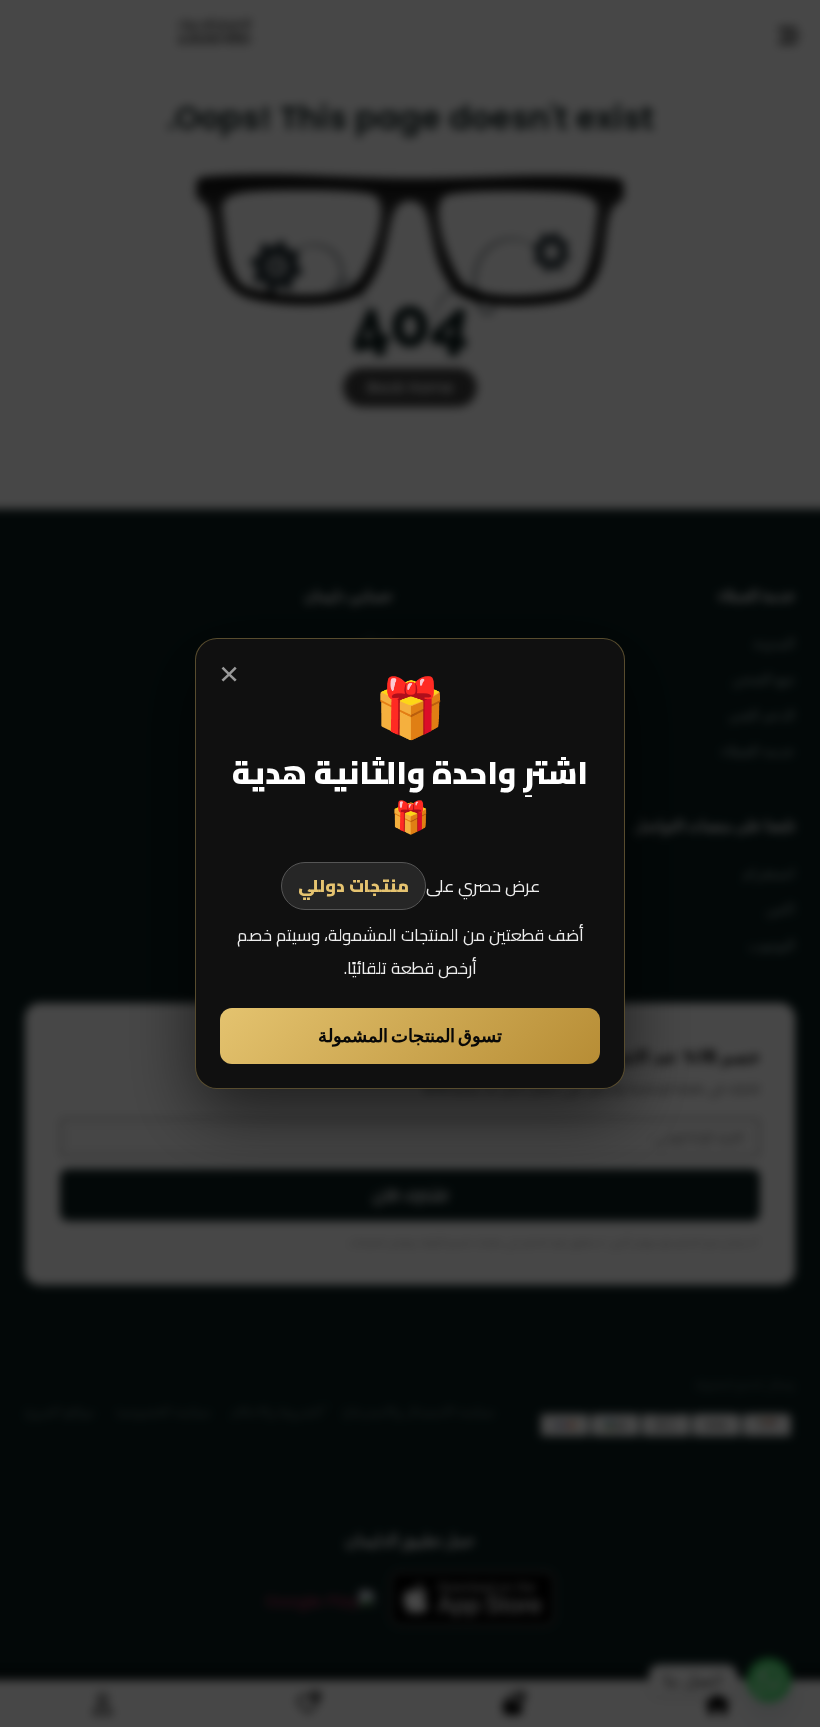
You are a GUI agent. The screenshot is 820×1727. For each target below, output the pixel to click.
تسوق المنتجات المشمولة (410, 1035)
